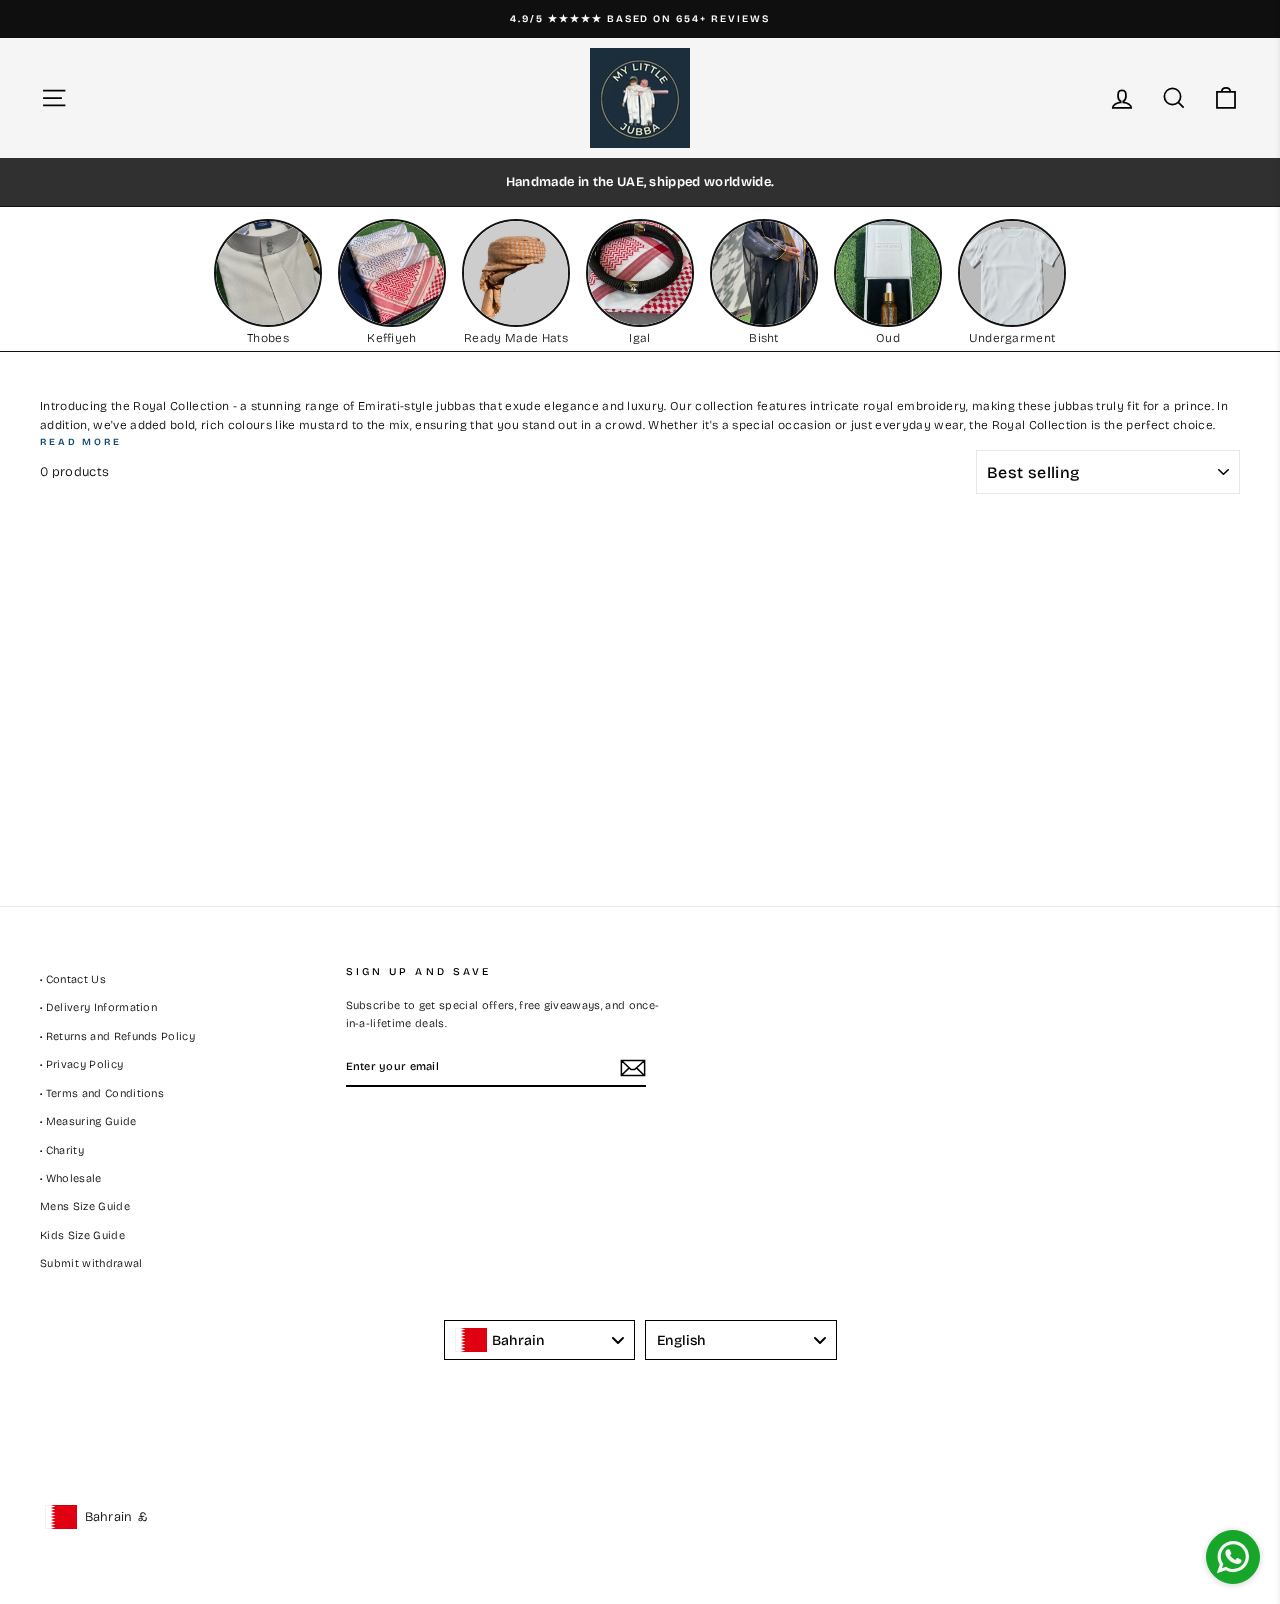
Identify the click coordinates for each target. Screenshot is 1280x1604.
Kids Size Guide (82, 1235)
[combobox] (540, 1340)
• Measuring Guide (88, 1121)
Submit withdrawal (91, 1263)
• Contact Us (73, 979)
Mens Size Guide (85, 1206)
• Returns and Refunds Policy (117, 1036)
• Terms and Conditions (102, 1093)
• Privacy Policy (81, 1064)
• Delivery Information (98, 1007)
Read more (81, 442)
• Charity (62, 1150)
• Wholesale (71, 1178)
